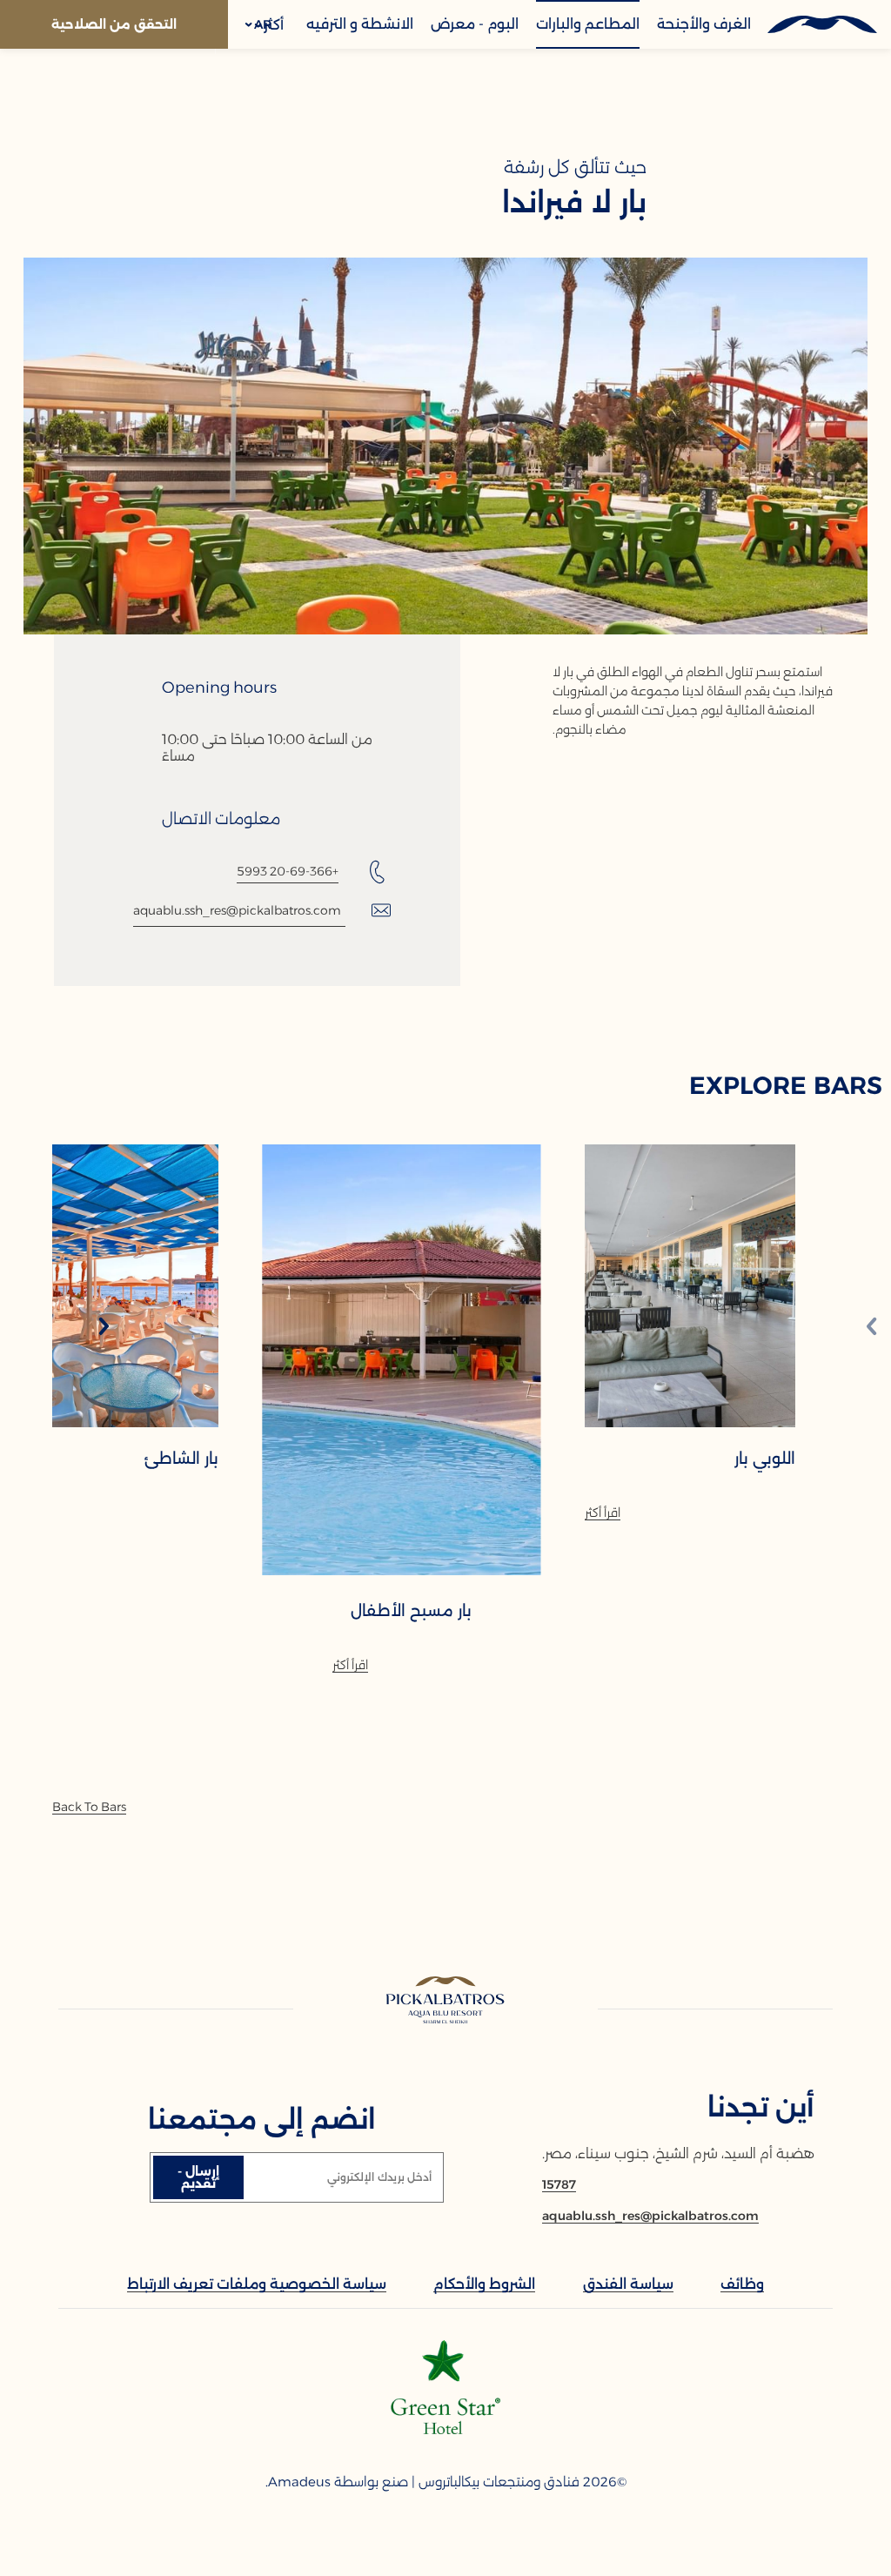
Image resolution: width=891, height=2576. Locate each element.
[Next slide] (104, 1328)
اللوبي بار (765, 1459)
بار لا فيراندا (574, 203)
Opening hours (219, 688)
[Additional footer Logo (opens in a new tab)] (445, 2429)
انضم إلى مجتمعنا (262, 2120)
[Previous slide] (872, 1328)
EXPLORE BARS (786, 1085)
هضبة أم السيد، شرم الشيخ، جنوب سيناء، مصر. (678, 2153)
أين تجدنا (761, 2107)
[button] (259, 24)
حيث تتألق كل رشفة (575, 167)
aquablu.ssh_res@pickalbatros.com (237, 910)
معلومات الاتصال (221, 819)
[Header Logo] (821, 24)
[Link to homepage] (446, 2001)
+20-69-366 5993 (288, 871)
